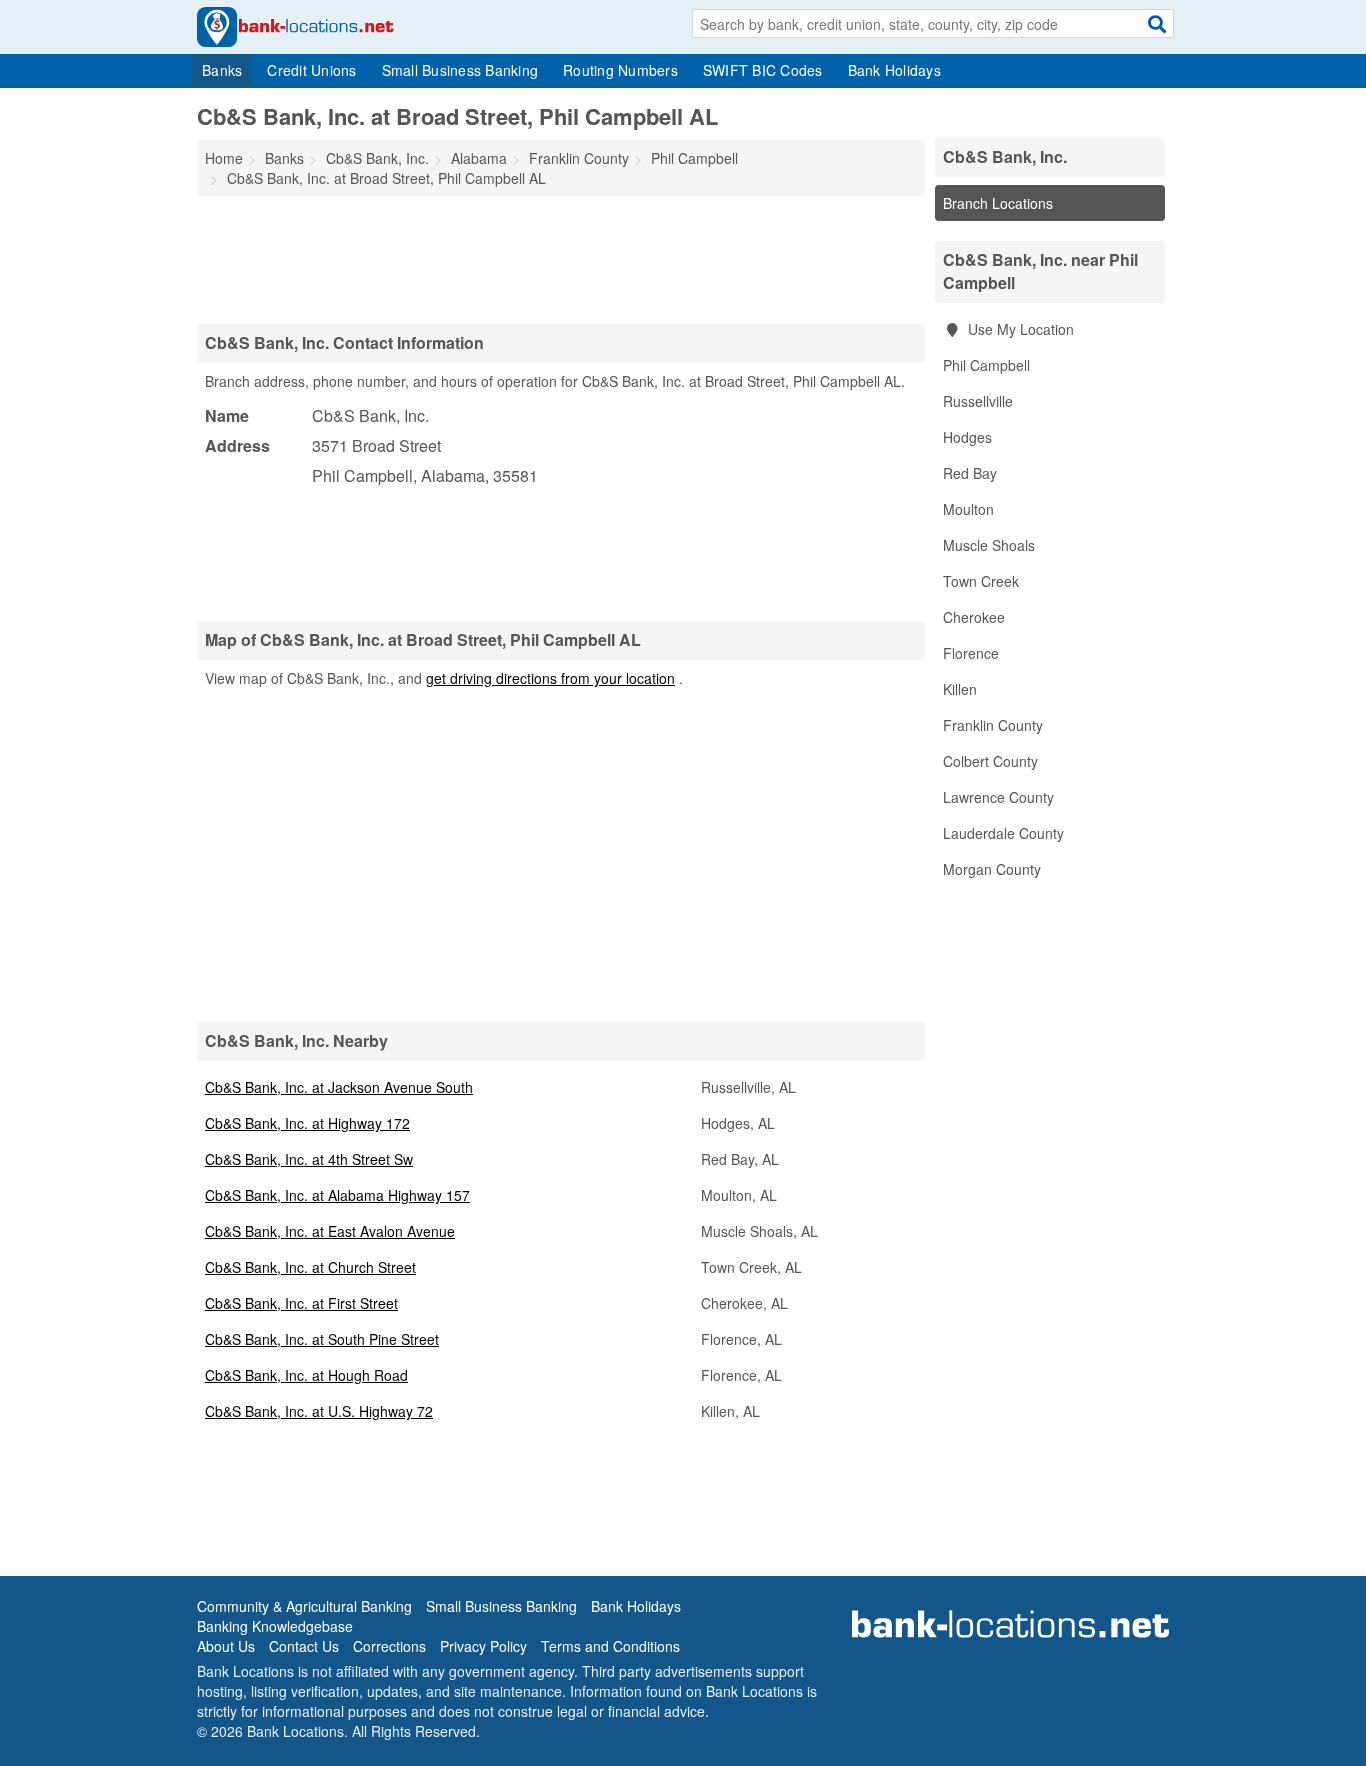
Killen (960, 689)
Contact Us (304, 1646)
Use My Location (1019, 329)
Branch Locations (998, 203)
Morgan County (992, 869)
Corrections (389, 1646)
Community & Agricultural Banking (304, 1606)
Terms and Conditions (610, 1646)
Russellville (978, 401)
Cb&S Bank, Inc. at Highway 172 (307, 1123)
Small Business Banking (460, 70)
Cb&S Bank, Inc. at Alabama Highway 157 (337, 1195)
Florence (971, 653)
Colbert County (990, 761)
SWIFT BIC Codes (763, 70)
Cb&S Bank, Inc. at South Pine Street (322, 1339)
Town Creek (981, 581)
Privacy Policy (483, 1646)
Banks (222, 70)
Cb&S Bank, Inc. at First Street (301, 1303)
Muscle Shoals (989, 545)
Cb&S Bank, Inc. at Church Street (310, 1267)
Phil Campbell (986, 365)
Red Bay (970, 473)
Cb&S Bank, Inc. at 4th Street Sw (309, 1159)
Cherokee (974, 617)
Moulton (968, 509)
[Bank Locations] (295, 25)
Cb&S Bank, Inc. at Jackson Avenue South (339, 1087)
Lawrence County (998, 797)
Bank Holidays (894, 70)
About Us (226, 1646)
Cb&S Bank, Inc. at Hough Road (306, 1375)
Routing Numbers (620, 70)
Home (224, 158)
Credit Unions (311, 70)
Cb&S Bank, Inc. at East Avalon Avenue (330, 1231)
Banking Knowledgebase (275, 1626)
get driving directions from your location (550, 678)
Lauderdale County (1003, 833)
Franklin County (993, 725)
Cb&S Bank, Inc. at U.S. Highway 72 (319, 1411)
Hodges (967, 437)
